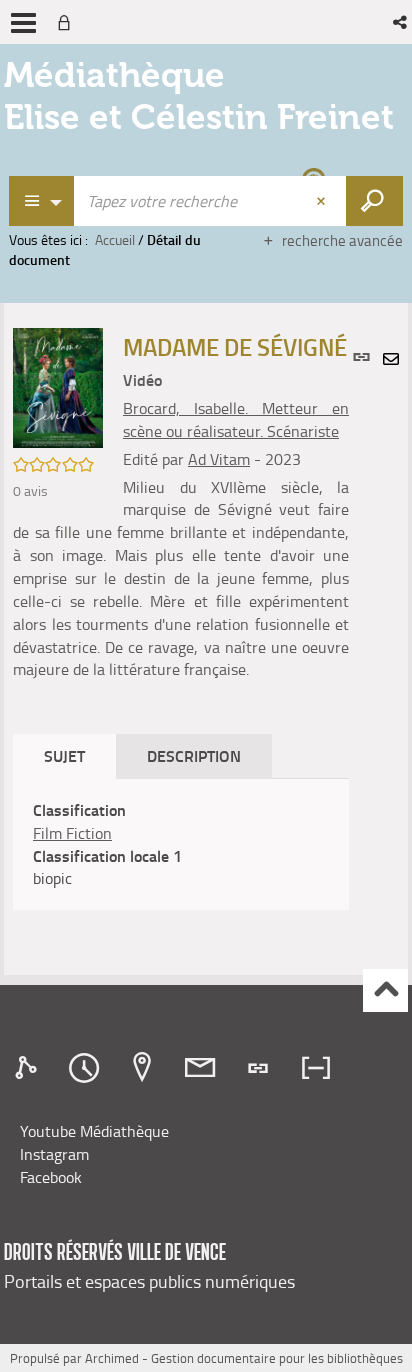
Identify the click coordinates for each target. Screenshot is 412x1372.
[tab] (29, 1068)
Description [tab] (194, 755)
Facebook (51, 1177)
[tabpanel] (181, 844)
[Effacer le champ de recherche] (323, 201)
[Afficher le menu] (23, 23)
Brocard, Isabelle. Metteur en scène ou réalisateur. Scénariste (236, 419)
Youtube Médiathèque (94, 1131)
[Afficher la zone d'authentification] (68, 22)
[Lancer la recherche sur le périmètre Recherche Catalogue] (374, 201)
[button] (401, 22)
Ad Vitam (219, 459)
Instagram (54, 1154)
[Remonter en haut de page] (385, 990)
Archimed (112, 1358)
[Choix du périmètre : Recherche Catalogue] (42, 201)
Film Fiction (72, 833)
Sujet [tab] (64, 755)
